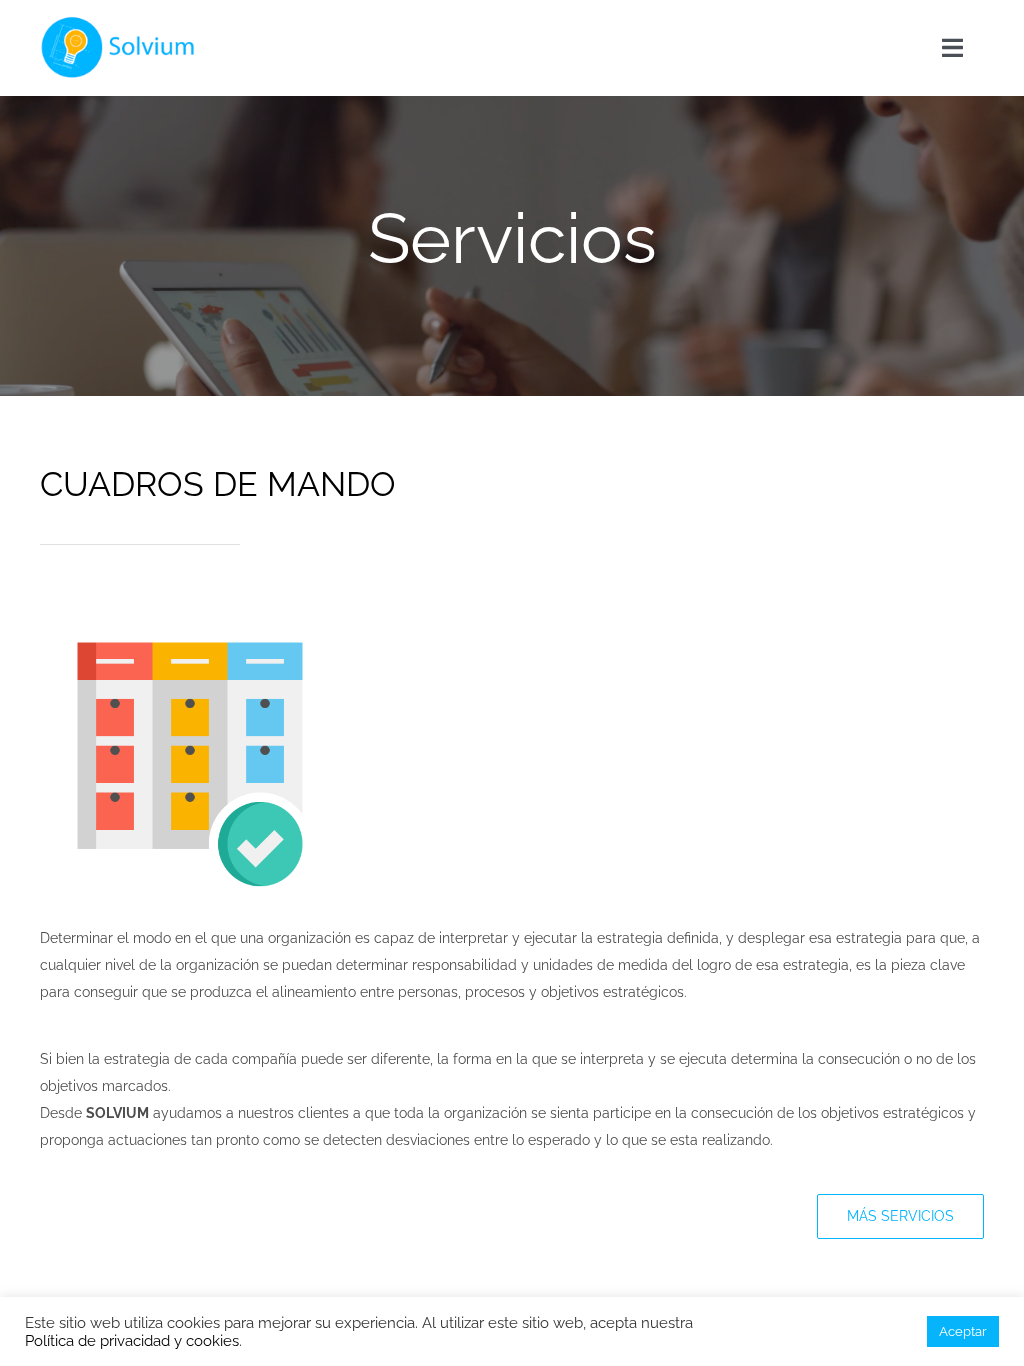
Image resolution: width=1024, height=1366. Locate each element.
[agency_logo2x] (121, 22)
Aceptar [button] (963, 1331)
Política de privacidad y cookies (132, 1340)
